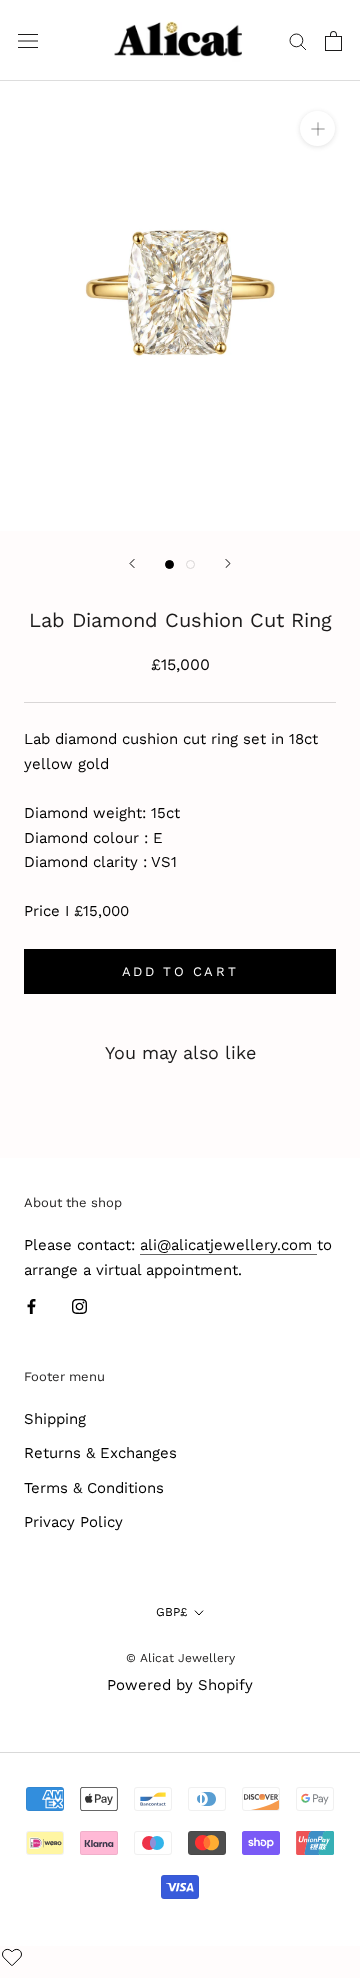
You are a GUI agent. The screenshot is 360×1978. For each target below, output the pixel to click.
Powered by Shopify (180, 1685)
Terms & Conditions (94, 1488)
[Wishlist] (14, 1959)
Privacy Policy (73, 1522)
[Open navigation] (28, 40)
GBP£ (171, 1612)
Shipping (55, 1419)
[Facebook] (31, 1306)
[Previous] (132, 563)
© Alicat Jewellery (180, 1658)
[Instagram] (79, 1306)
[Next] (228, 563)
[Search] (298, 40)
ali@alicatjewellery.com (228, 1245)
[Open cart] (333, 41)
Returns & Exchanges (100, 1453)
